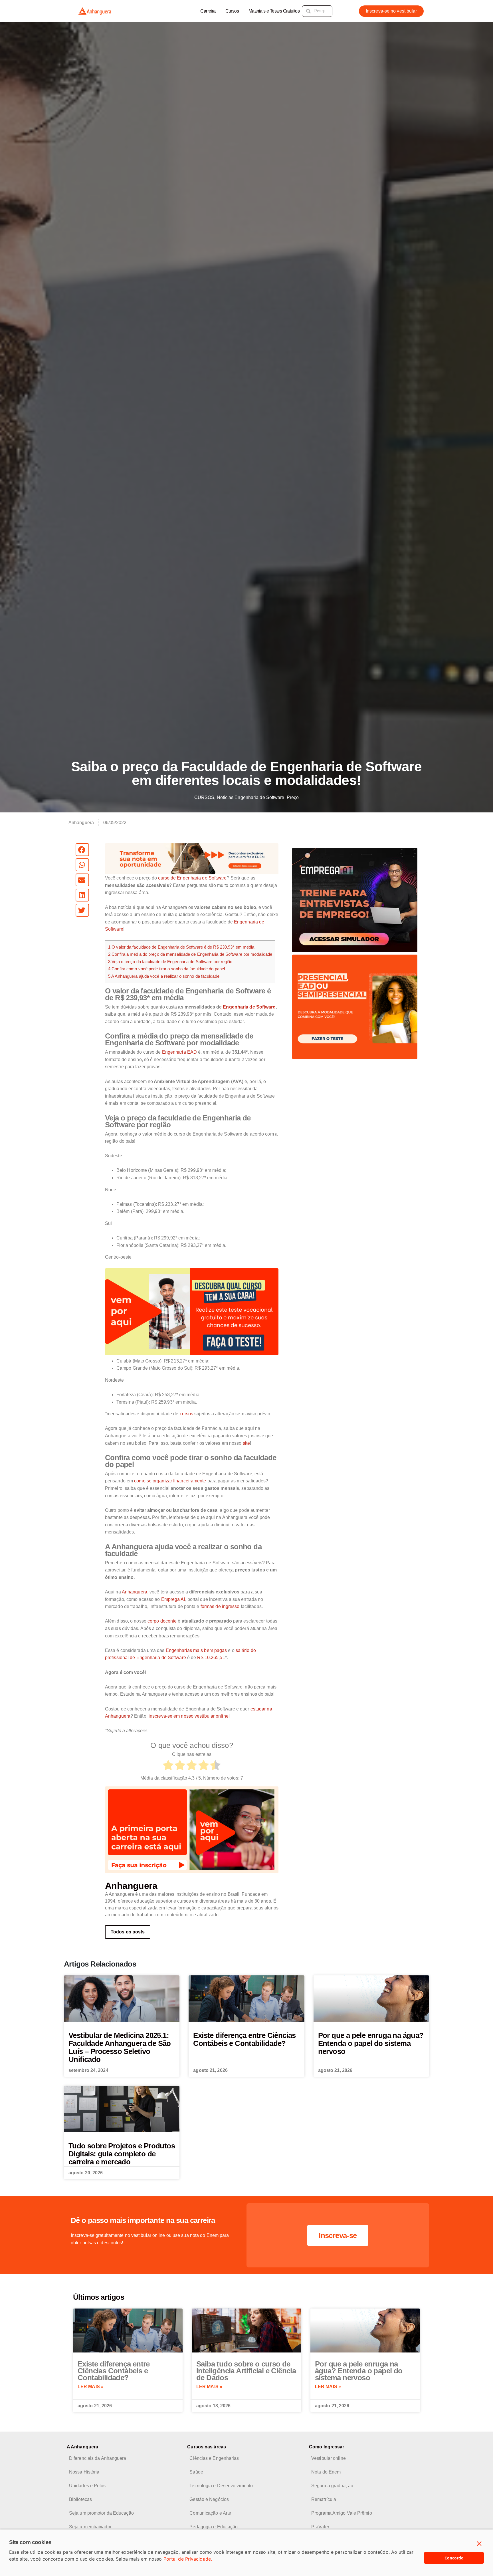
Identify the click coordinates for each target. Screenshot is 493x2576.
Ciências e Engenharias (214, 2458)
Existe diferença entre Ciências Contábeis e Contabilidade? (244, 2039)
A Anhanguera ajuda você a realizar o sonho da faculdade (164, 976)
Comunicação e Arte (210, 2513)
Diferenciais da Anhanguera (98, 2458)
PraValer (320, 2527)
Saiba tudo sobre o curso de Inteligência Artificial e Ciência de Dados (246, 2371)
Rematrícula (324, 2499)
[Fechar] (479, 2544)
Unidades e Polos (87, 2486)
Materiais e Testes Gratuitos (274, 11)
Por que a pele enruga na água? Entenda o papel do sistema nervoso (371, 2043)
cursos (187, 1414)
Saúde (196, 2472)
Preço (293, 797)
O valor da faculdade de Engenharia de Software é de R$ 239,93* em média (181, 947)
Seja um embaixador (90, 2527)
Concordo (454, 2558)
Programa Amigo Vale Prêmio (342, 2513)
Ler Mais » (91, 2387)
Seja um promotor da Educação (101, 2513)
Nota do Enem (326, 2472)
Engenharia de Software (249, 1007)
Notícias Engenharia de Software (251, 797)
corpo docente (162, 1621)
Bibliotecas (80, 2499)
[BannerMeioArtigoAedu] (192, 1311)
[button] (82, 850)
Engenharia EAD (179, 1052)
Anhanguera (135, 1592)
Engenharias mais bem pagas (196, 1650)
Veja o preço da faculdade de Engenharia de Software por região (170, 962)
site (246, 1443)
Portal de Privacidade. (188, 2559)
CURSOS (204, 797)
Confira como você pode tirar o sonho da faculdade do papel (166, 969)
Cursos (232, 11)
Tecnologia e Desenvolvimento (221, 2486)
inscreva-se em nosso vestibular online (189, 1716)
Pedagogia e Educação (214, 2527)
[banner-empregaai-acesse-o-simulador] (355, 900)
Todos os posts (128, 1932)
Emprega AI (173, 1599)
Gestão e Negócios (209, 2499)
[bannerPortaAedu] (192, 1829)
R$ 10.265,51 (211, 1658)
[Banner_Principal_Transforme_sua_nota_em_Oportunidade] (192, 859)
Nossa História (84, 2472)
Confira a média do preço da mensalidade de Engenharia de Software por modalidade (190, 954)
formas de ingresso (220, 1606)
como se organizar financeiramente (170, 1481)
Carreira (208, 11)
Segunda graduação (332, 2486)
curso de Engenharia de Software (192, 878)
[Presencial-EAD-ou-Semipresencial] (355, 1006)
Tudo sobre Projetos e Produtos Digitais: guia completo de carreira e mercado (122, 2154)
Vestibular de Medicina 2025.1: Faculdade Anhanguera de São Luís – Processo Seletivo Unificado (120, 2047)
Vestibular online (329, 2458)
